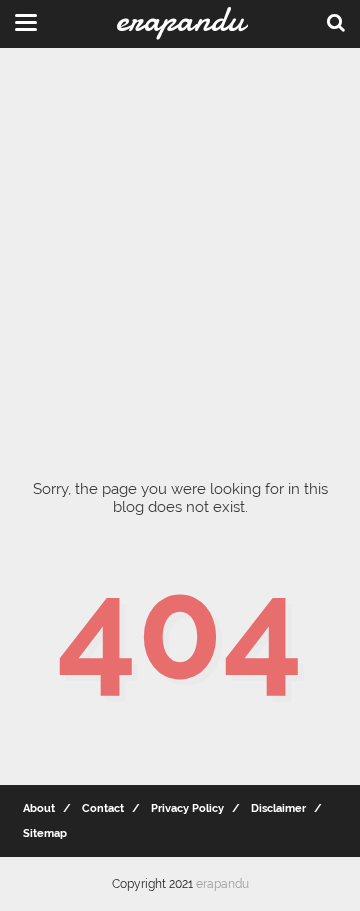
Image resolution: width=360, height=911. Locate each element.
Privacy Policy (187, 808)
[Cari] (336, 22)
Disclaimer (278, 808)
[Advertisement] (180, 250)
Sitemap (45, 833)
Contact (103, 808)
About (39, 808)
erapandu (222, 884)
